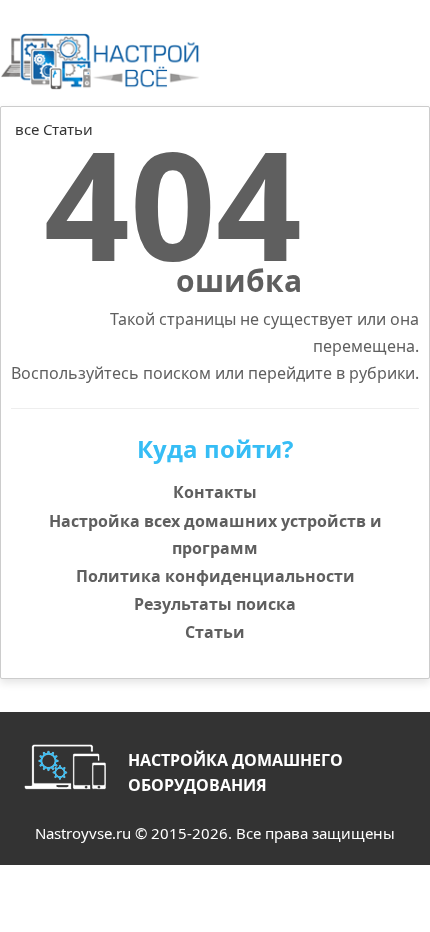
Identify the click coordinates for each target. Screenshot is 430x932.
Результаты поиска (215, 604)
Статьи (215, 632)
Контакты (215, 492)
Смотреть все (376, 151)
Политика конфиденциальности (215, 576)
